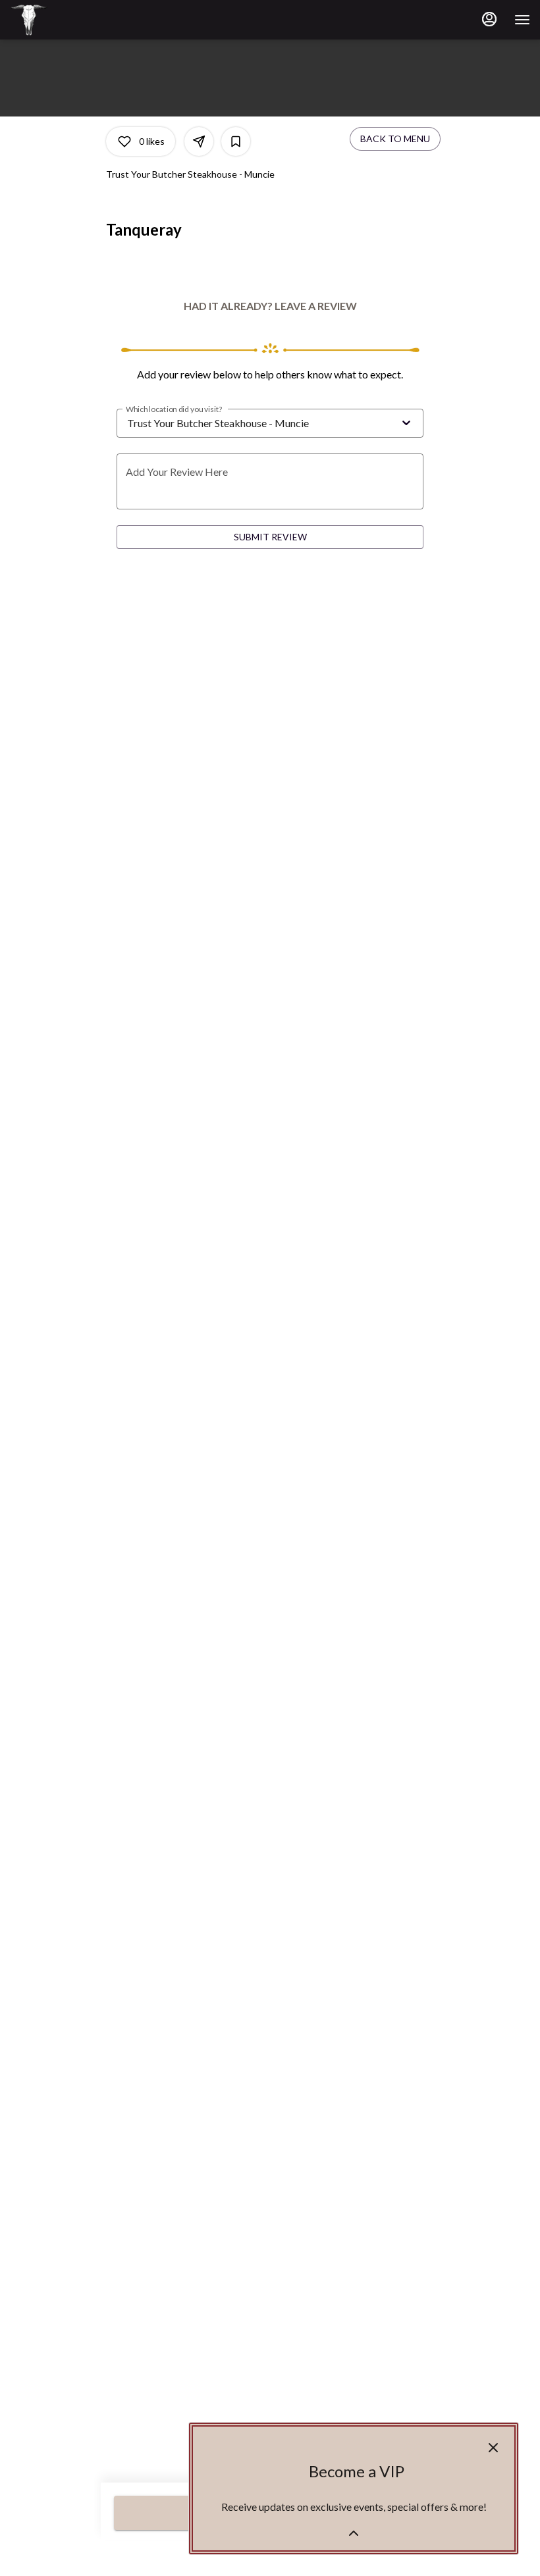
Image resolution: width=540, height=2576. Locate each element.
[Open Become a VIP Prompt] (354, 2533)
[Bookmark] (236, 142)
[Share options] (199, 142)
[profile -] (489, 19)
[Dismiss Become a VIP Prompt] (493, 2448)
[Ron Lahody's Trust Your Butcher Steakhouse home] (69, 20)
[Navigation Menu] (522, 20)
